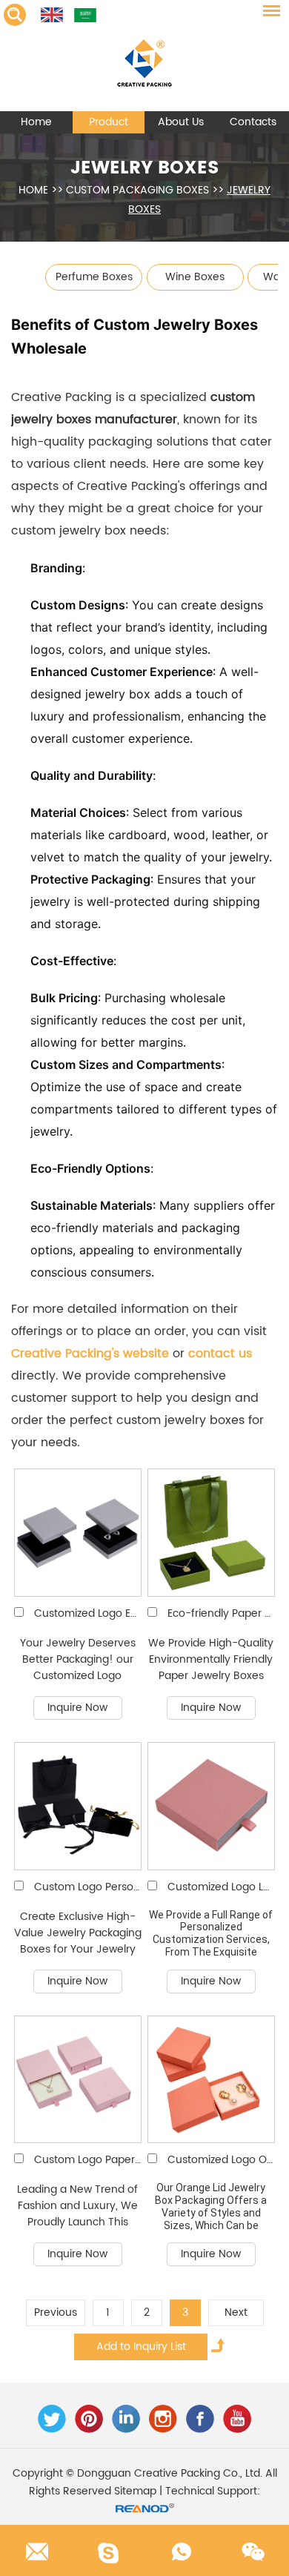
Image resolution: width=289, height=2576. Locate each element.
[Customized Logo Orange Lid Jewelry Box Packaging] (212, 2080)
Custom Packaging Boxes (137, 190)
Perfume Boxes (94, 277)
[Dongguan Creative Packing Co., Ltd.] (144, 56)
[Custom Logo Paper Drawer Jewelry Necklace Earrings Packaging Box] (78, 2080)
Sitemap (135, 2491)
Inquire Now (77, 1708)
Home (36, 122)
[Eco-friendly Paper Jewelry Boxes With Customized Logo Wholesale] (212, 1533)
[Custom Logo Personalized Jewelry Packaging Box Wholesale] (78, 1806)
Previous (56, 2312)
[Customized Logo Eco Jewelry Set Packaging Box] (78, 1533)
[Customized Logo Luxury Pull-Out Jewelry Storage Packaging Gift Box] (212, 1806)
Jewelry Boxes (145, 168)
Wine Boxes (195, 277)
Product (109, 122)
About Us (181, 122)
